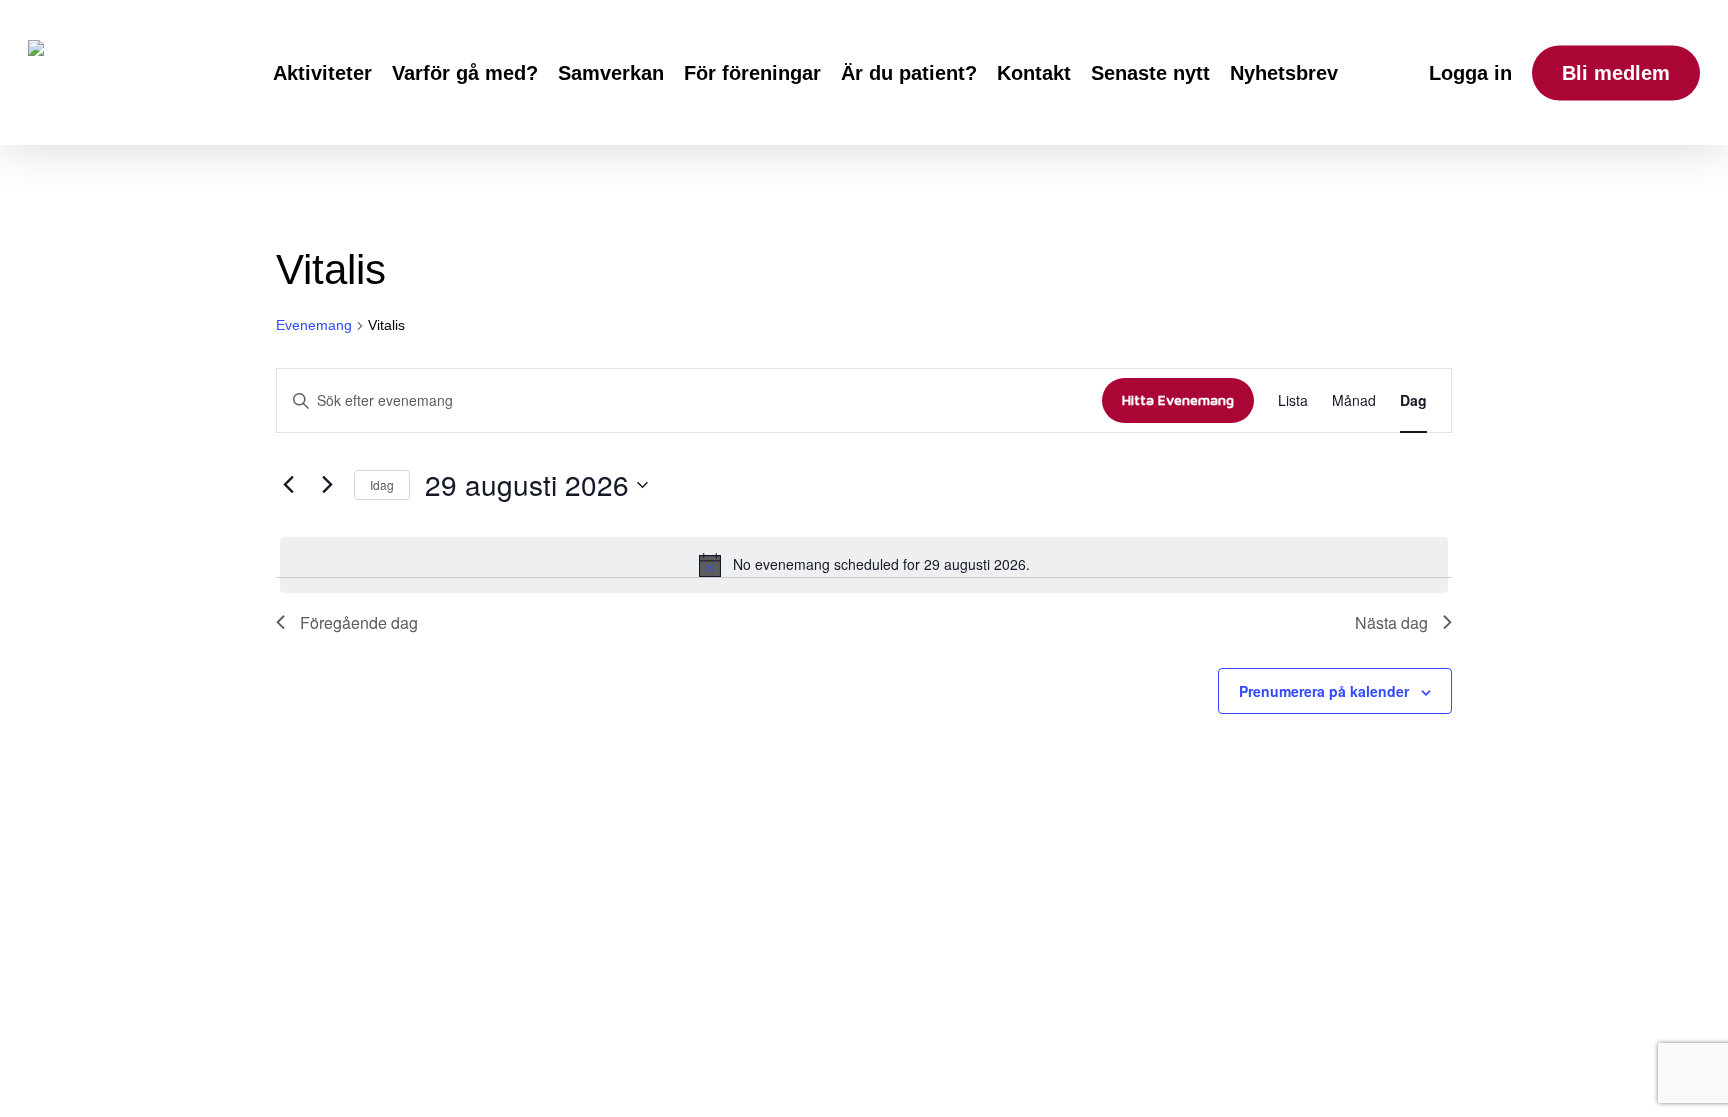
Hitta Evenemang (1178, 399)
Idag (382, 484)
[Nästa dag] (327, 485)
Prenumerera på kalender (1324, 691)
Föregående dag (359, 622)
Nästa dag (1391, 622)
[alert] (864, 565)
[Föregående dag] (288, 485)
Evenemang (314, 325)
